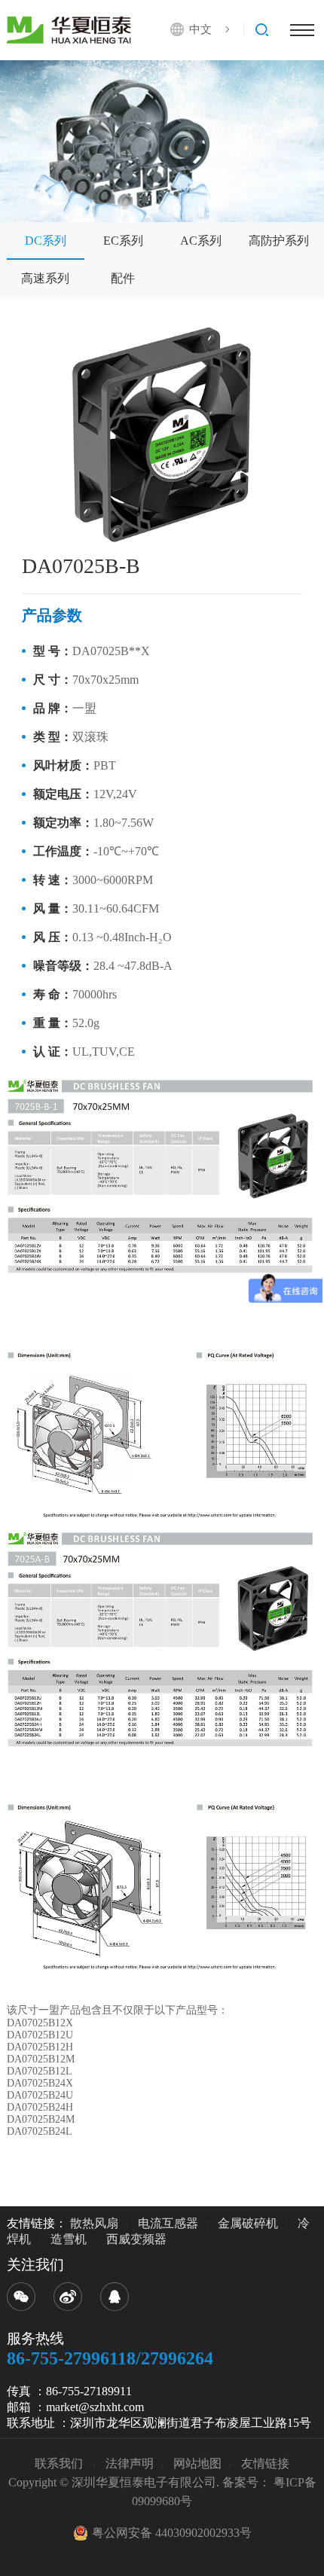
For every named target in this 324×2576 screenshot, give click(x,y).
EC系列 (123, 241)
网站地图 (197, 2463)
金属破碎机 (248, 2223)
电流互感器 (168, 2223)
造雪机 (69, 2239)
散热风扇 (94, 2223)
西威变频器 (136, 2239)
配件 (123, 278)
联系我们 (60, 2463)
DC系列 (46, 241)
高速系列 (45, 278)
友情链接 (265, 2463)
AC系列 (201, 241)
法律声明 (130, 2463)
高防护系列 (279, 241)
